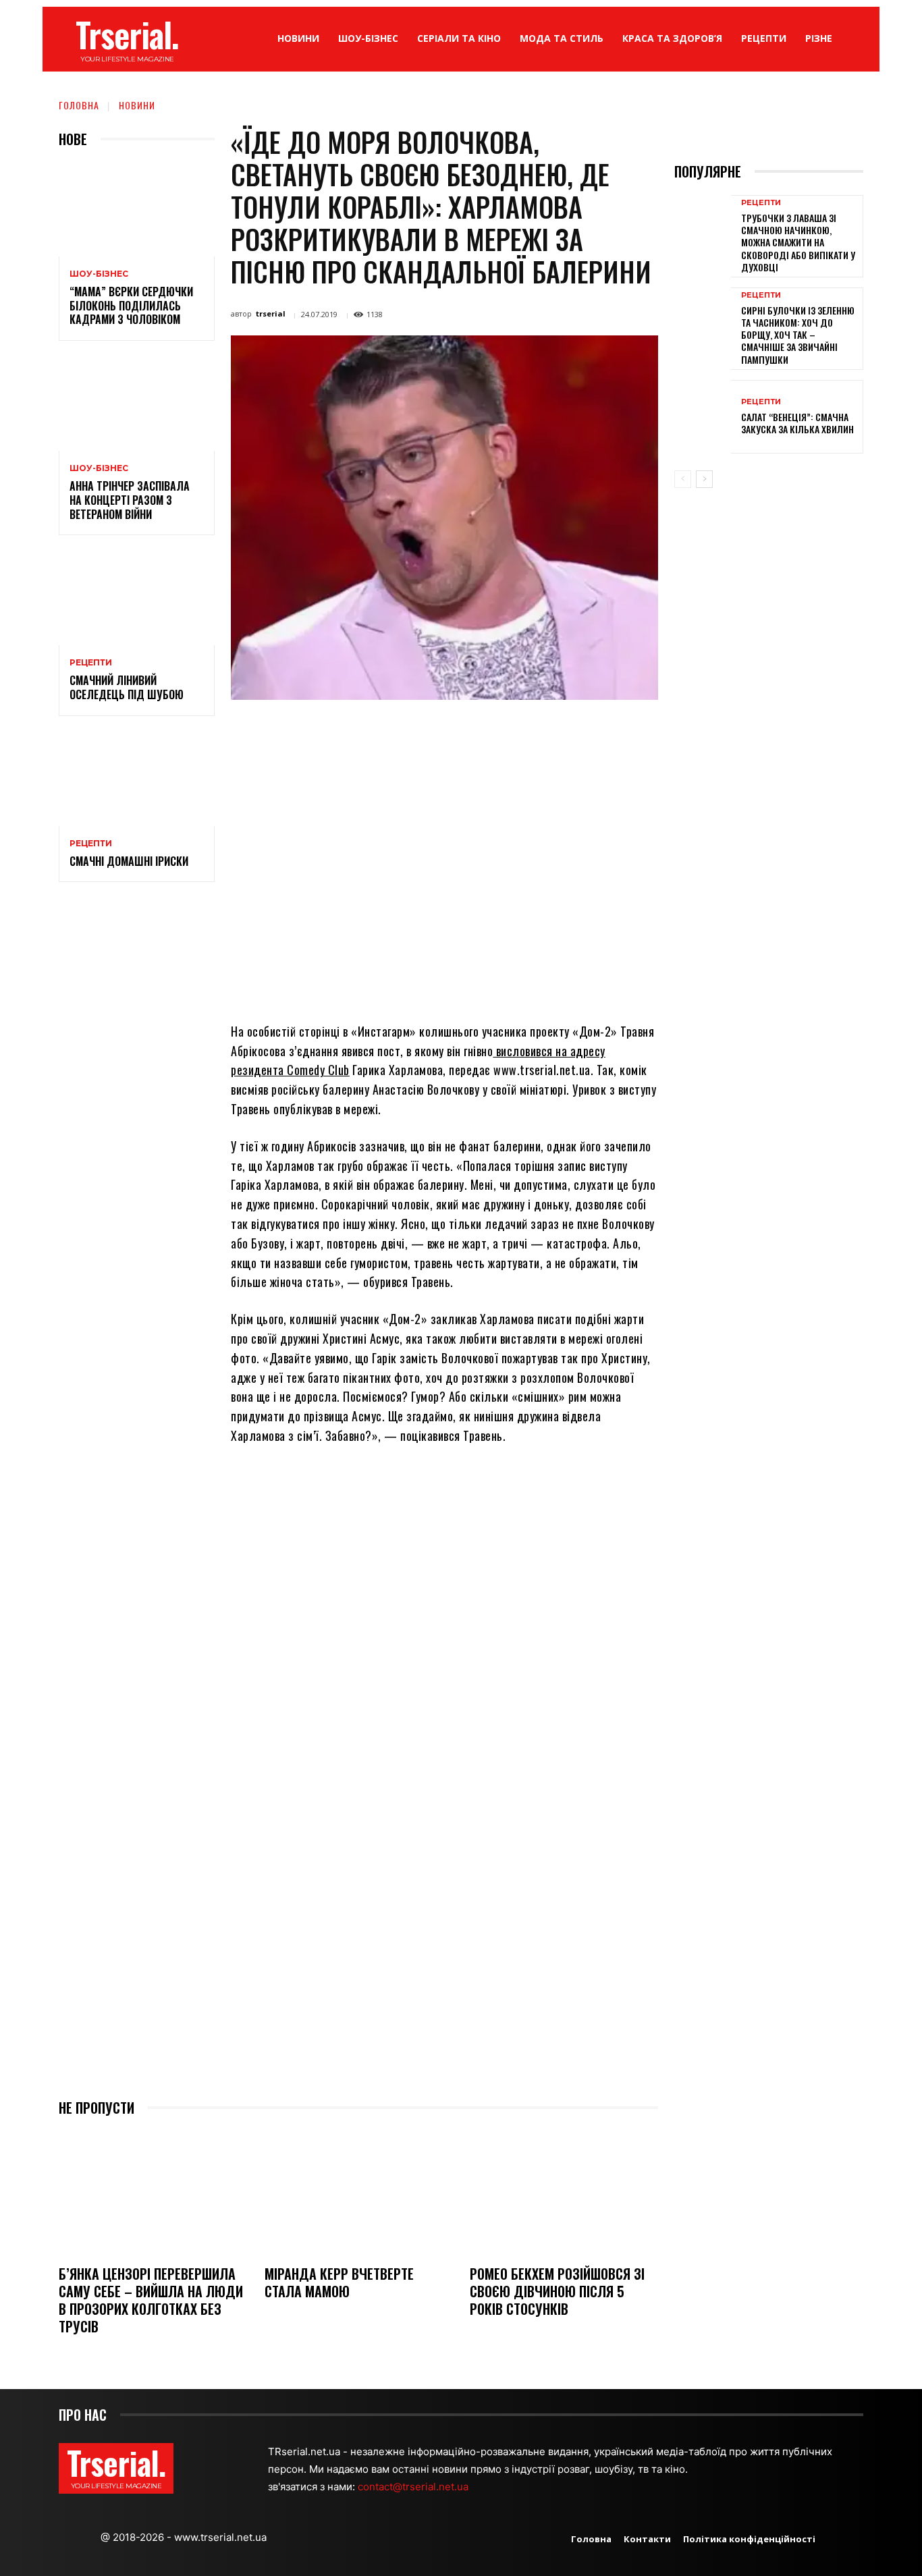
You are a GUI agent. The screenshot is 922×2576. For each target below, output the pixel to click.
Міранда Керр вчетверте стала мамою (339, 2282)
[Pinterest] (410, 731)
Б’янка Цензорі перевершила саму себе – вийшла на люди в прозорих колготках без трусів (151, 2300)
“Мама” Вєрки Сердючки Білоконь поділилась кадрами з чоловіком (131, 306)
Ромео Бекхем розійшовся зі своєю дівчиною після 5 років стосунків (557, 2291)
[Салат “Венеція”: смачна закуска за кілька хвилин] (703, 417)
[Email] (472, 731)
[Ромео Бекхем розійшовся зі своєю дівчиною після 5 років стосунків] (564, 2192)
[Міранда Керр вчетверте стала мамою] (359, 2192)
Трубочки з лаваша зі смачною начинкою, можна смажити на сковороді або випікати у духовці (798, 242)
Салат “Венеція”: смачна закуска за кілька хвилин (797, 423)
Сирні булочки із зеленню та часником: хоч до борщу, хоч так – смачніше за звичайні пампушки (798, 335)
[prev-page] (683, 479)
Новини (137, 105)
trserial (271, 313)
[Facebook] (348, 731)
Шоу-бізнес (99, 274)
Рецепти (91, 663)
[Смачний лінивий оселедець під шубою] (137, 598)
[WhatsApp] (441, 731)
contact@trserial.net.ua (414, 2487)
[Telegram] (503, 731)
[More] (566, 731)
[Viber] (534, 731)
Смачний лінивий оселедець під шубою (127, 687)
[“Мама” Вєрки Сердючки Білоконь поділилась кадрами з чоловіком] (137, 210)
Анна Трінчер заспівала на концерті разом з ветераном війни (130, 500)
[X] (379, 731)
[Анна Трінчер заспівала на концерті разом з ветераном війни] (137, 404)
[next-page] (704, 479)
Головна (79, 105)
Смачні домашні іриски (129, 861)
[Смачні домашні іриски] (137, 779)
